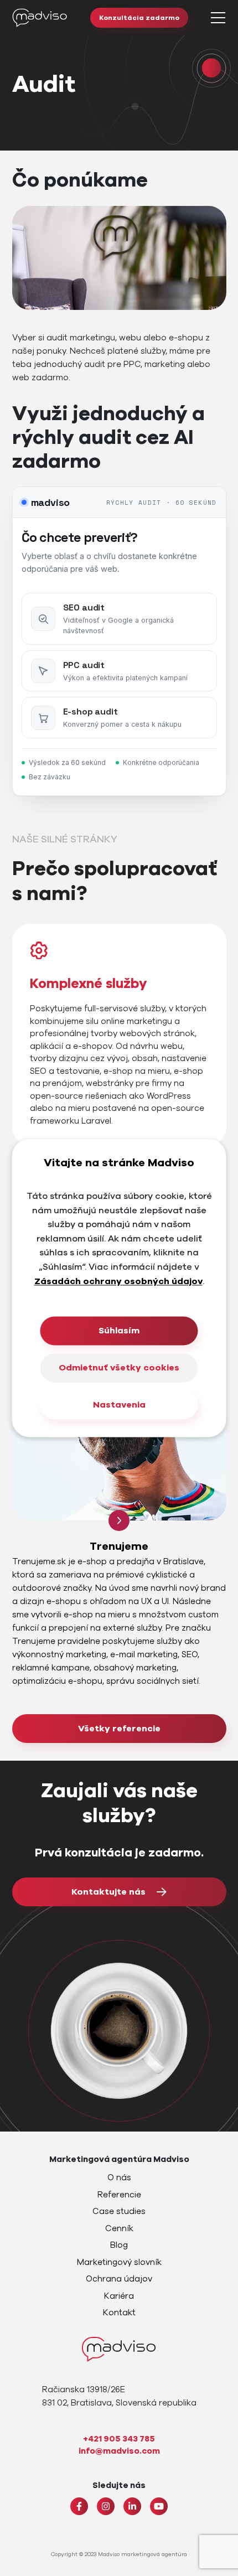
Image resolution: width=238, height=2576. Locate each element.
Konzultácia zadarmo (139, 18)
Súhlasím (119, 1331)
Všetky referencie (119, 1729)
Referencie (119, 2195)
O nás (119, 2177)
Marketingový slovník (119, 2262)
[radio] (119, 619)
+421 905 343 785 (119, 2439)
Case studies (119, 2211)
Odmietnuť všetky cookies (119, 1368)
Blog (119, 2245)
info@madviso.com (119, 2451)
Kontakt (119, 2313)
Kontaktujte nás (108, 1892)
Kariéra (119, 2296)
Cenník (119, 2228)
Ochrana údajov (119, 2279)
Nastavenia (119, 1405)
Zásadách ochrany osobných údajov (118, 1281)
